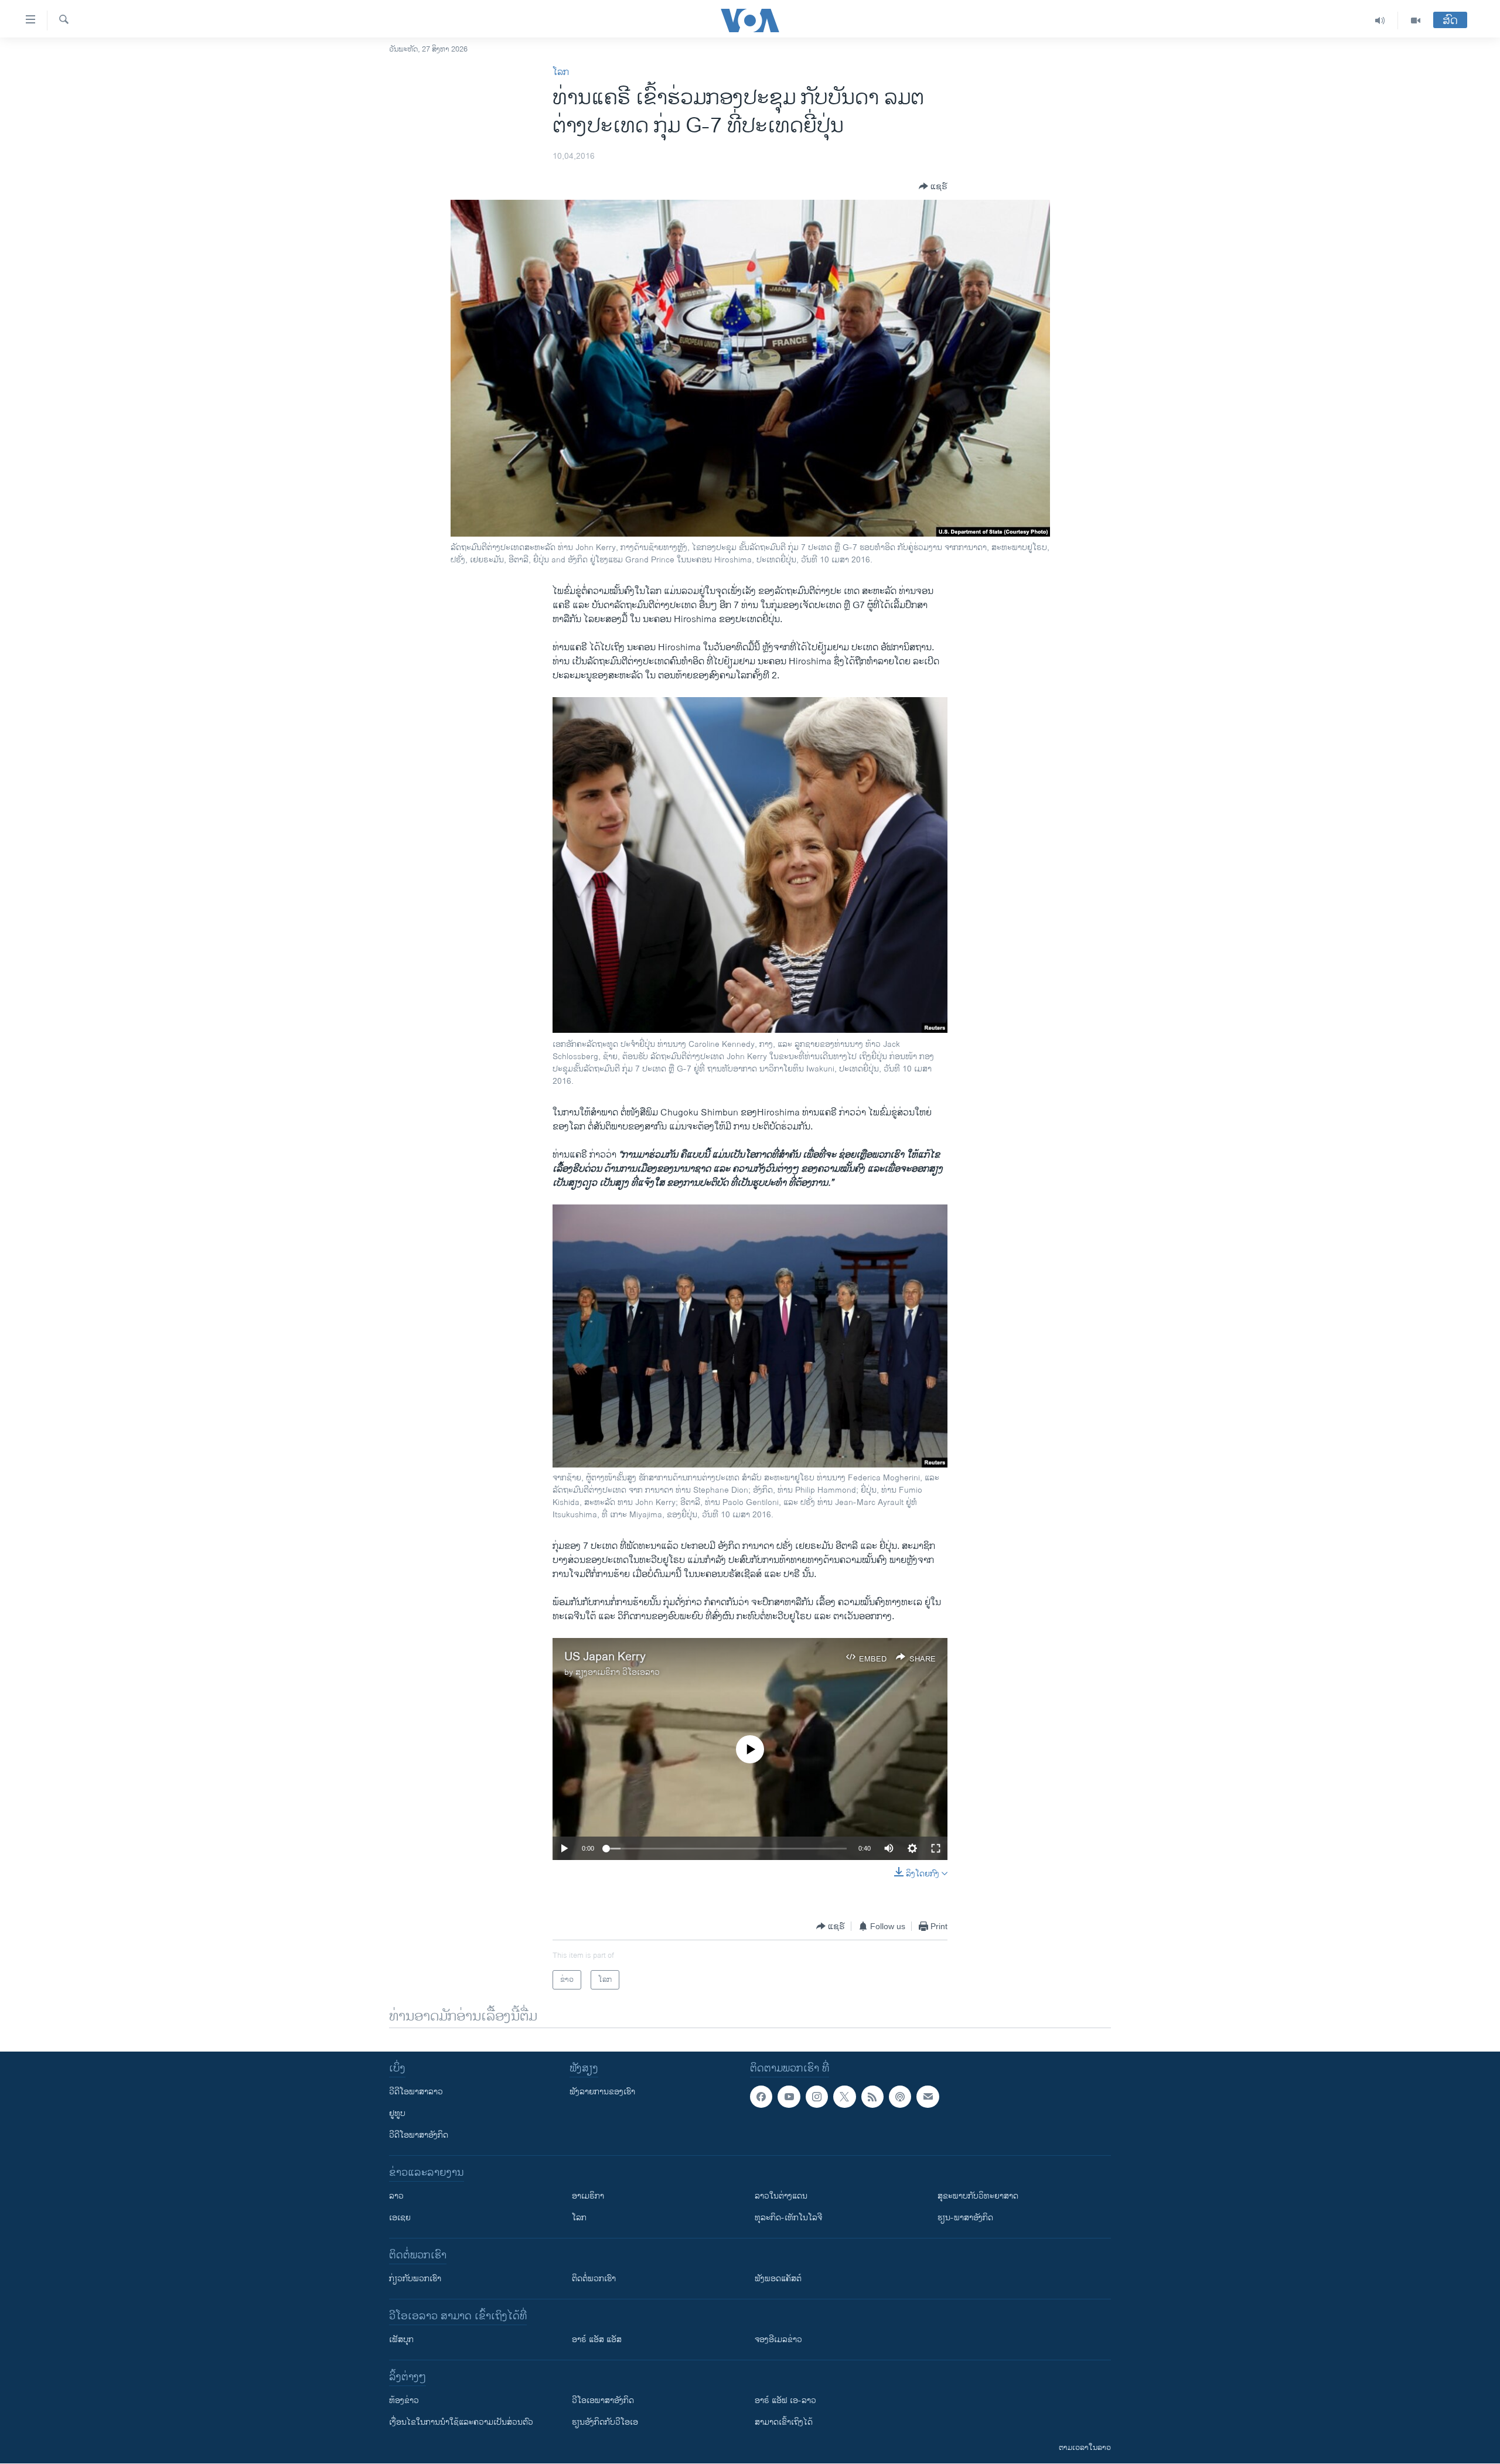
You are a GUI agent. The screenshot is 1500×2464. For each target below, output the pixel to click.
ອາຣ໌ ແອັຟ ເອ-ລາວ (785, 2400)
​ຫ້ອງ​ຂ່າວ (404, 2400)
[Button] (933, 186)
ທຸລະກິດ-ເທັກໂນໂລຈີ (788, 2218)
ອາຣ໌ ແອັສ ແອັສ (597, 2340)
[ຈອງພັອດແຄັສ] (928, 2097)
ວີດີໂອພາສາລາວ (416, 2092)
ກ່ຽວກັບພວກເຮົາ (415, 2279)
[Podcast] (900, 2097)
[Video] (1416, 21)
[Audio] (1380, 21)
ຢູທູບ (397, 2113)
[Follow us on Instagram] (817, 2097)
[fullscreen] (936, 1848)
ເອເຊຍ (400, 2218)
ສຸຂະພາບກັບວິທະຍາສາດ (978, 2196)
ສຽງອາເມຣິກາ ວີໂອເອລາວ (618, 1672)
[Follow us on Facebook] (761, 2097)
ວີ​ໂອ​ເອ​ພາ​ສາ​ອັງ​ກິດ (603, 2400)
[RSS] (872, 2097)
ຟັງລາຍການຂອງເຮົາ (602, 2092)
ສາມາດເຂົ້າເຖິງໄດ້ (784, 2422)
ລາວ (396, 2196)
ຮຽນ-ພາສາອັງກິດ (965, 2218)
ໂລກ (561, 72)
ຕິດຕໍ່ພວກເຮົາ (594, 2279)
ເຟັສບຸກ (401, 2340)
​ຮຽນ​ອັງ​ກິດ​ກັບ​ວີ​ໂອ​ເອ (605, 2422)
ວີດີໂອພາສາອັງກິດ (419, 2135)
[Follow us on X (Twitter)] (844, 2097)
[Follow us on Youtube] (789, 2097)
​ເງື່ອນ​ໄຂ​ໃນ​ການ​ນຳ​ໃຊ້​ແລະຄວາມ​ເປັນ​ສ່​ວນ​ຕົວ (461, 2422)
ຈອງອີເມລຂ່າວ (778, 2340)
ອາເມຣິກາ (588, 2196)
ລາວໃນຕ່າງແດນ (781, 2196)
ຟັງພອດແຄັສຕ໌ (778, 2279)
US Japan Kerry (605, 1657)
